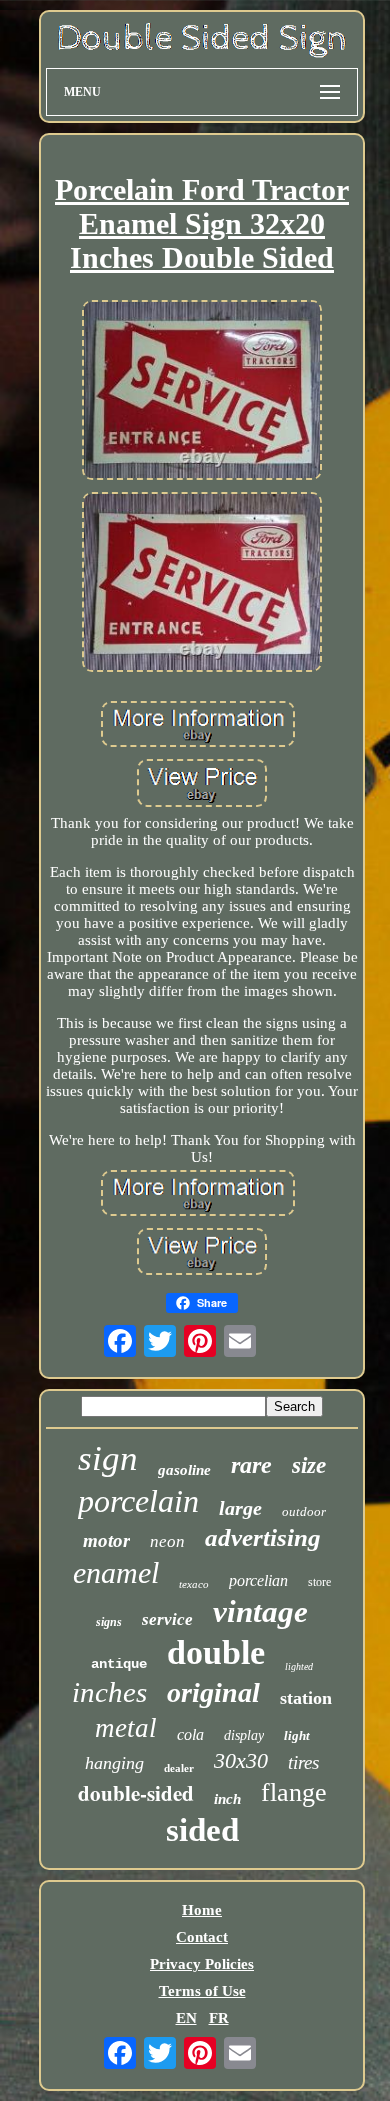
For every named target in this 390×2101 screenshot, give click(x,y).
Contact (202, 1937)
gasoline (184, 1470)
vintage (260, 1611)
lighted (299, 1666)
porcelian (258, 1580)
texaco (194, 1584)
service (167, 1619)
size (309, 1465)
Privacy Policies (202, 1964)
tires (303, 1762)
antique (119, 1664)
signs (109, 1622)
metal (126, 1728)
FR (219, 2018)
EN (186, 2018)
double (216, 1652)
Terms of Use (202, 1991)
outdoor (304, 1511)
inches (109, 1692)
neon (167, 1541)
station (306, 1698)
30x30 (241, 1760)
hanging (114, 1763)
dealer (179, 1768)
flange (294, 1792)
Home (202, 1910)
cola (190, 1734)
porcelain (138, 1501)
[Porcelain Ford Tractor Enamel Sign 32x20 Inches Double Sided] (202, 392)
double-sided (136, 1793)
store (319, 1582)
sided (202, 1830)
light (297, 1735)
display (244, 1735)
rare (251, 1465)
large (240, 1508)
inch (227, 1799)
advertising (263, 1537)
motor (106, 1540)
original (213, 1692)
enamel (116, 1572)
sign (108, 1458)
